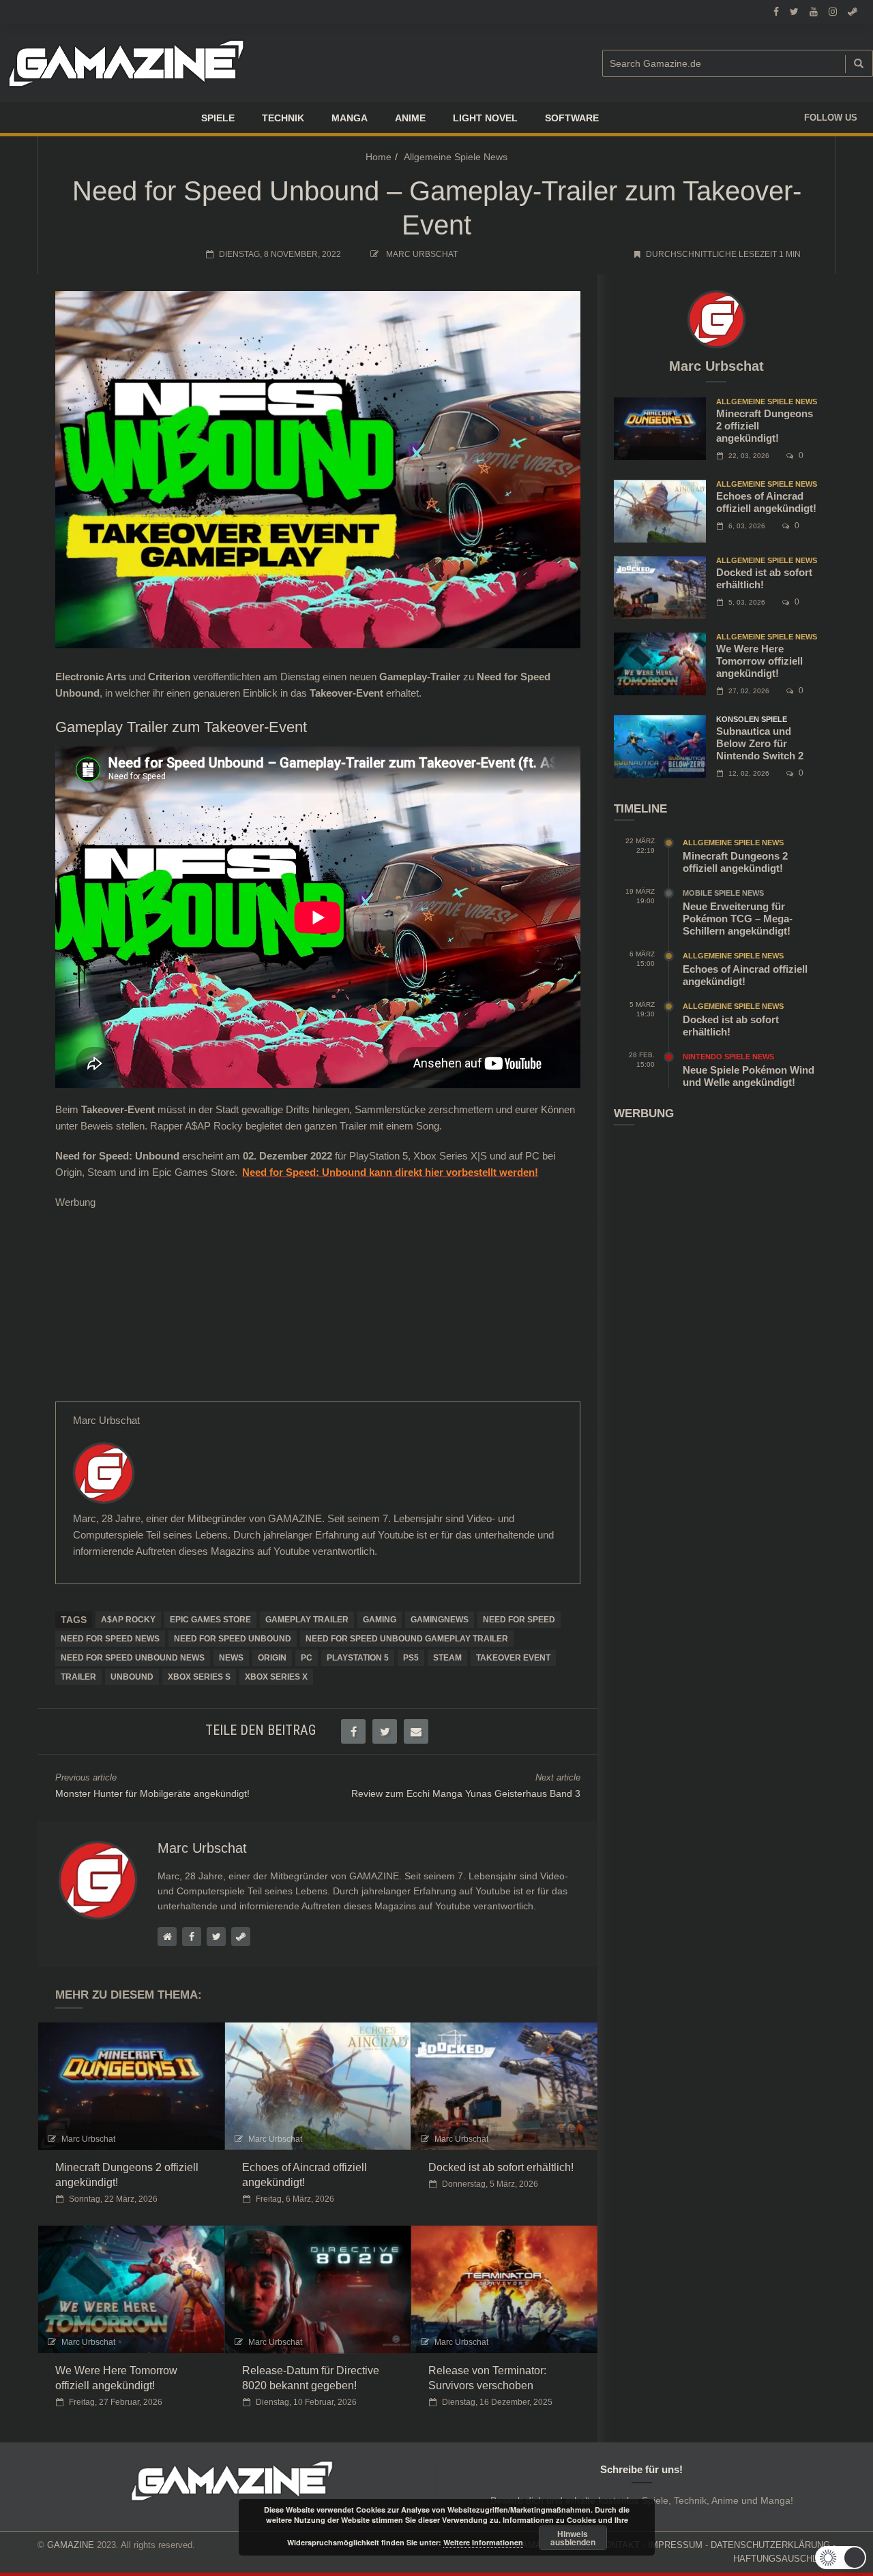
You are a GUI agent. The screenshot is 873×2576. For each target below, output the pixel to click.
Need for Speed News (110, 1639)
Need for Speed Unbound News (133, 1658)
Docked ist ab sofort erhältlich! (501, 2167)
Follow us (831, 118)
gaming (380, 1620)
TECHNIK (283, 118)
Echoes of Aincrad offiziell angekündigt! (766, 502)
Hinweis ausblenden (573, 2538)
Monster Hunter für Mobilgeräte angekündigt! (152, 1793)
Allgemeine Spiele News (456, 157)
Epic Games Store (210, 1620)
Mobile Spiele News (723, 893)
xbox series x (276, 1677)
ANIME (410, 118)
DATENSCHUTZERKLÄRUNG (770, 2545)
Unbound (132, 1677)
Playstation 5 (358, 1658)
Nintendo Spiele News (728, 1057)
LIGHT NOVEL (485, 118)
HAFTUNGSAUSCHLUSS (784, 2559)
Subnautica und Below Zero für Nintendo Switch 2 (760, 743)
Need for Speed (519, 1620)
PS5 (411, 1658)
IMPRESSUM (675, 2545)
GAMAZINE (71, 2545)
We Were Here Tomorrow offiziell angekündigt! (759, 661)
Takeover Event (513, 1658)
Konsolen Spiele (752, 719)
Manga (350, 118)
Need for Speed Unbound (233, 1639)
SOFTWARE (572, 118)
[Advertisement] (318, 1306)
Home (379, 157)
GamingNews (440, 1620)
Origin (272, 1658)
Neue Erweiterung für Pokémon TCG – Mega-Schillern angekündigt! (738, 919)
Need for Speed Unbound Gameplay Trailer (407, 1639)
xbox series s (199, 1677)
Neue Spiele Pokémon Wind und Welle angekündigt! (749, 1076)
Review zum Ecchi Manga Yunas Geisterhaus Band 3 (466, 1793)
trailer (78, 1677)
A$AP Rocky (128, 1620)
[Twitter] (80, 1581)
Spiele (218, 118)
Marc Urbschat (422, 254)
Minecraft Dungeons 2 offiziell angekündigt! (735, 862)
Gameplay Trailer (307, 1620)
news (231, 1658)
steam (447, 1658)
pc (307, 1658)
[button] (841, 2558)
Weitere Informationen (483, 2542)
